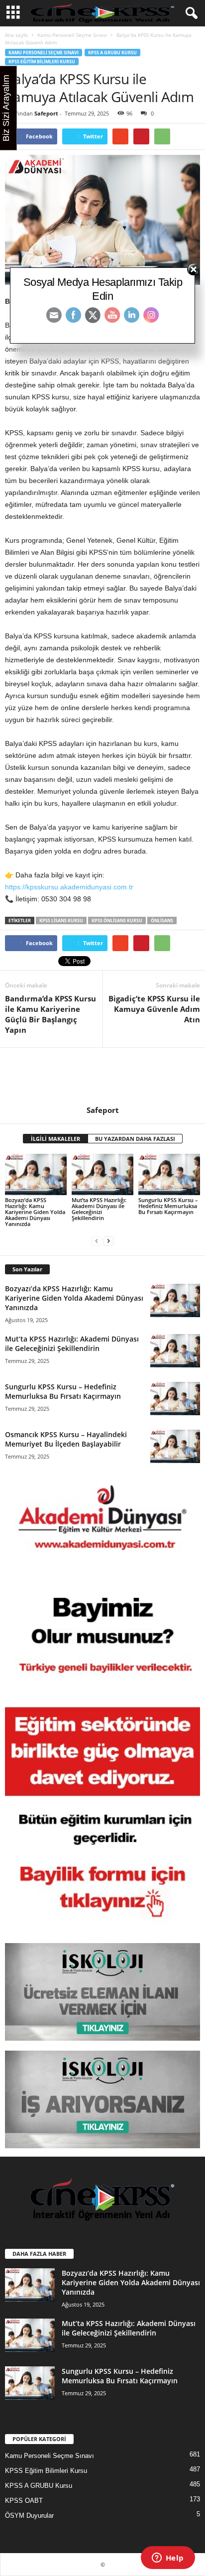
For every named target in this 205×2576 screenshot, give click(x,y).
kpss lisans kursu (61, 920)
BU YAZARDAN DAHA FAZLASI (135, 1139)
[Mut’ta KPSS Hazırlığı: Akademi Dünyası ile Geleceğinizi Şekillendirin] (102, 1174)
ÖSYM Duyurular (29, 2515)
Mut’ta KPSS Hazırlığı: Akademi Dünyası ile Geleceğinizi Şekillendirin (99, 1209)
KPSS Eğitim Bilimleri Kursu (42, 61)
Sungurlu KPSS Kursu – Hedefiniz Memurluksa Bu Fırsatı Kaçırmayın (168, 1206)
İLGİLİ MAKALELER (55, 1139)
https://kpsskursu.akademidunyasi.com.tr (69, 887)
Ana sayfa (16, 35)
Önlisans (162, 920)
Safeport (46, 113)
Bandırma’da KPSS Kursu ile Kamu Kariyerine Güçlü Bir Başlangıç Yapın (51, 1014)
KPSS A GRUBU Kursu (112, 53)
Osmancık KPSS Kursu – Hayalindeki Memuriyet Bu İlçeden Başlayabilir (66, 1439)
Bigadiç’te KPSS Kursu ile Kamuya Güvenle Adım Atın (154, 1009)
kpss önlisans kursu (117, 920)
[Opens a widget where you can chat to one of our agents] (168, 2559)
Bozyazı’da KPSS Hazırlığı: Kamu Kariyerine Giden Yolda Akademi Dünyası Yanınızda (35, 1212)
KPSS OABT (24, 2501)
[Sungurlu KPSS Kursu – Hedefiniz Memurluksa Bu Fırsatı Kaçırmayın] (169, 1174)
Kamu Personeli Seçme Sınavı (72, 35)
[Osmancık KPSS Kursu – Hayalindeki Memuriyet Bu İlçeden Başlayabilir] (175, 1446)
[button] (190, 13)
